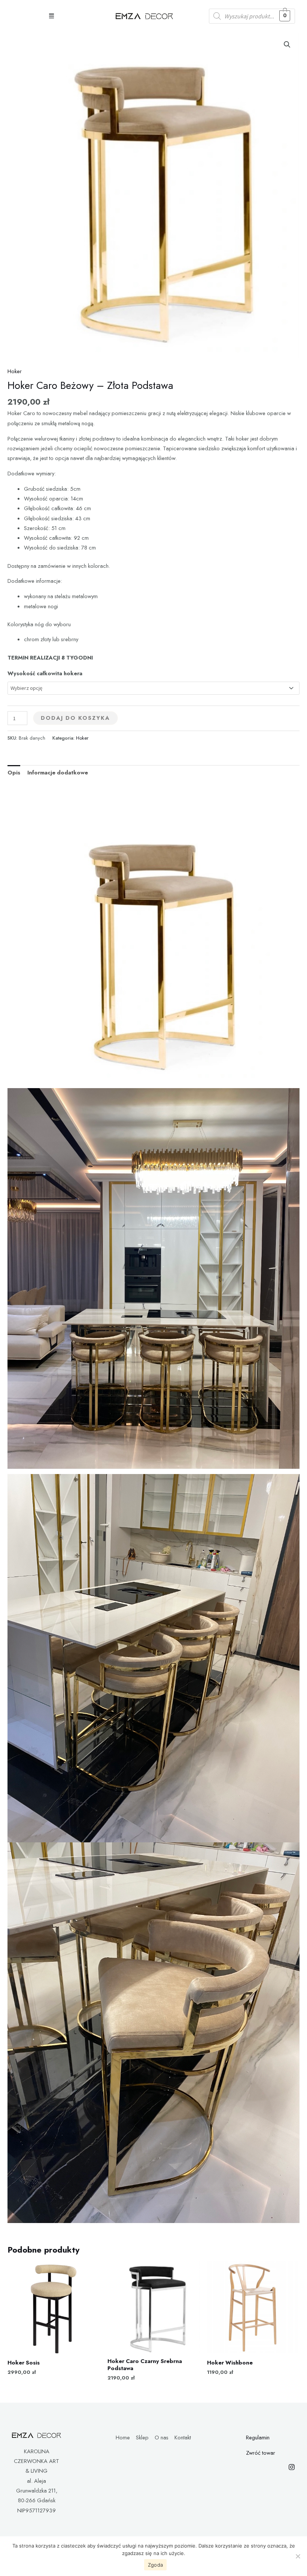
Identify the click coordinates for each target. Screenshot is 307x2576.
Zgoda (155, 2565)
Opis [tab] (14, 772)
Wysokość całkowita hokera (45, 673)
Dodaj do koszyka (75, 718)
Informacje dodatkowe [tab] (58, 772)
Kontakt (183, 2437)
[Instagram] (292, 2467)
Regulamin (258, 2437)
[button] (51, 16)
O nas (162, 2437)
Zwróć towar (261, 2453)
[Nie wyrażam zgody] (298, 2556)
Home (123, 2437)
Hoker (15, 371)
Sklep (142, 2437)
